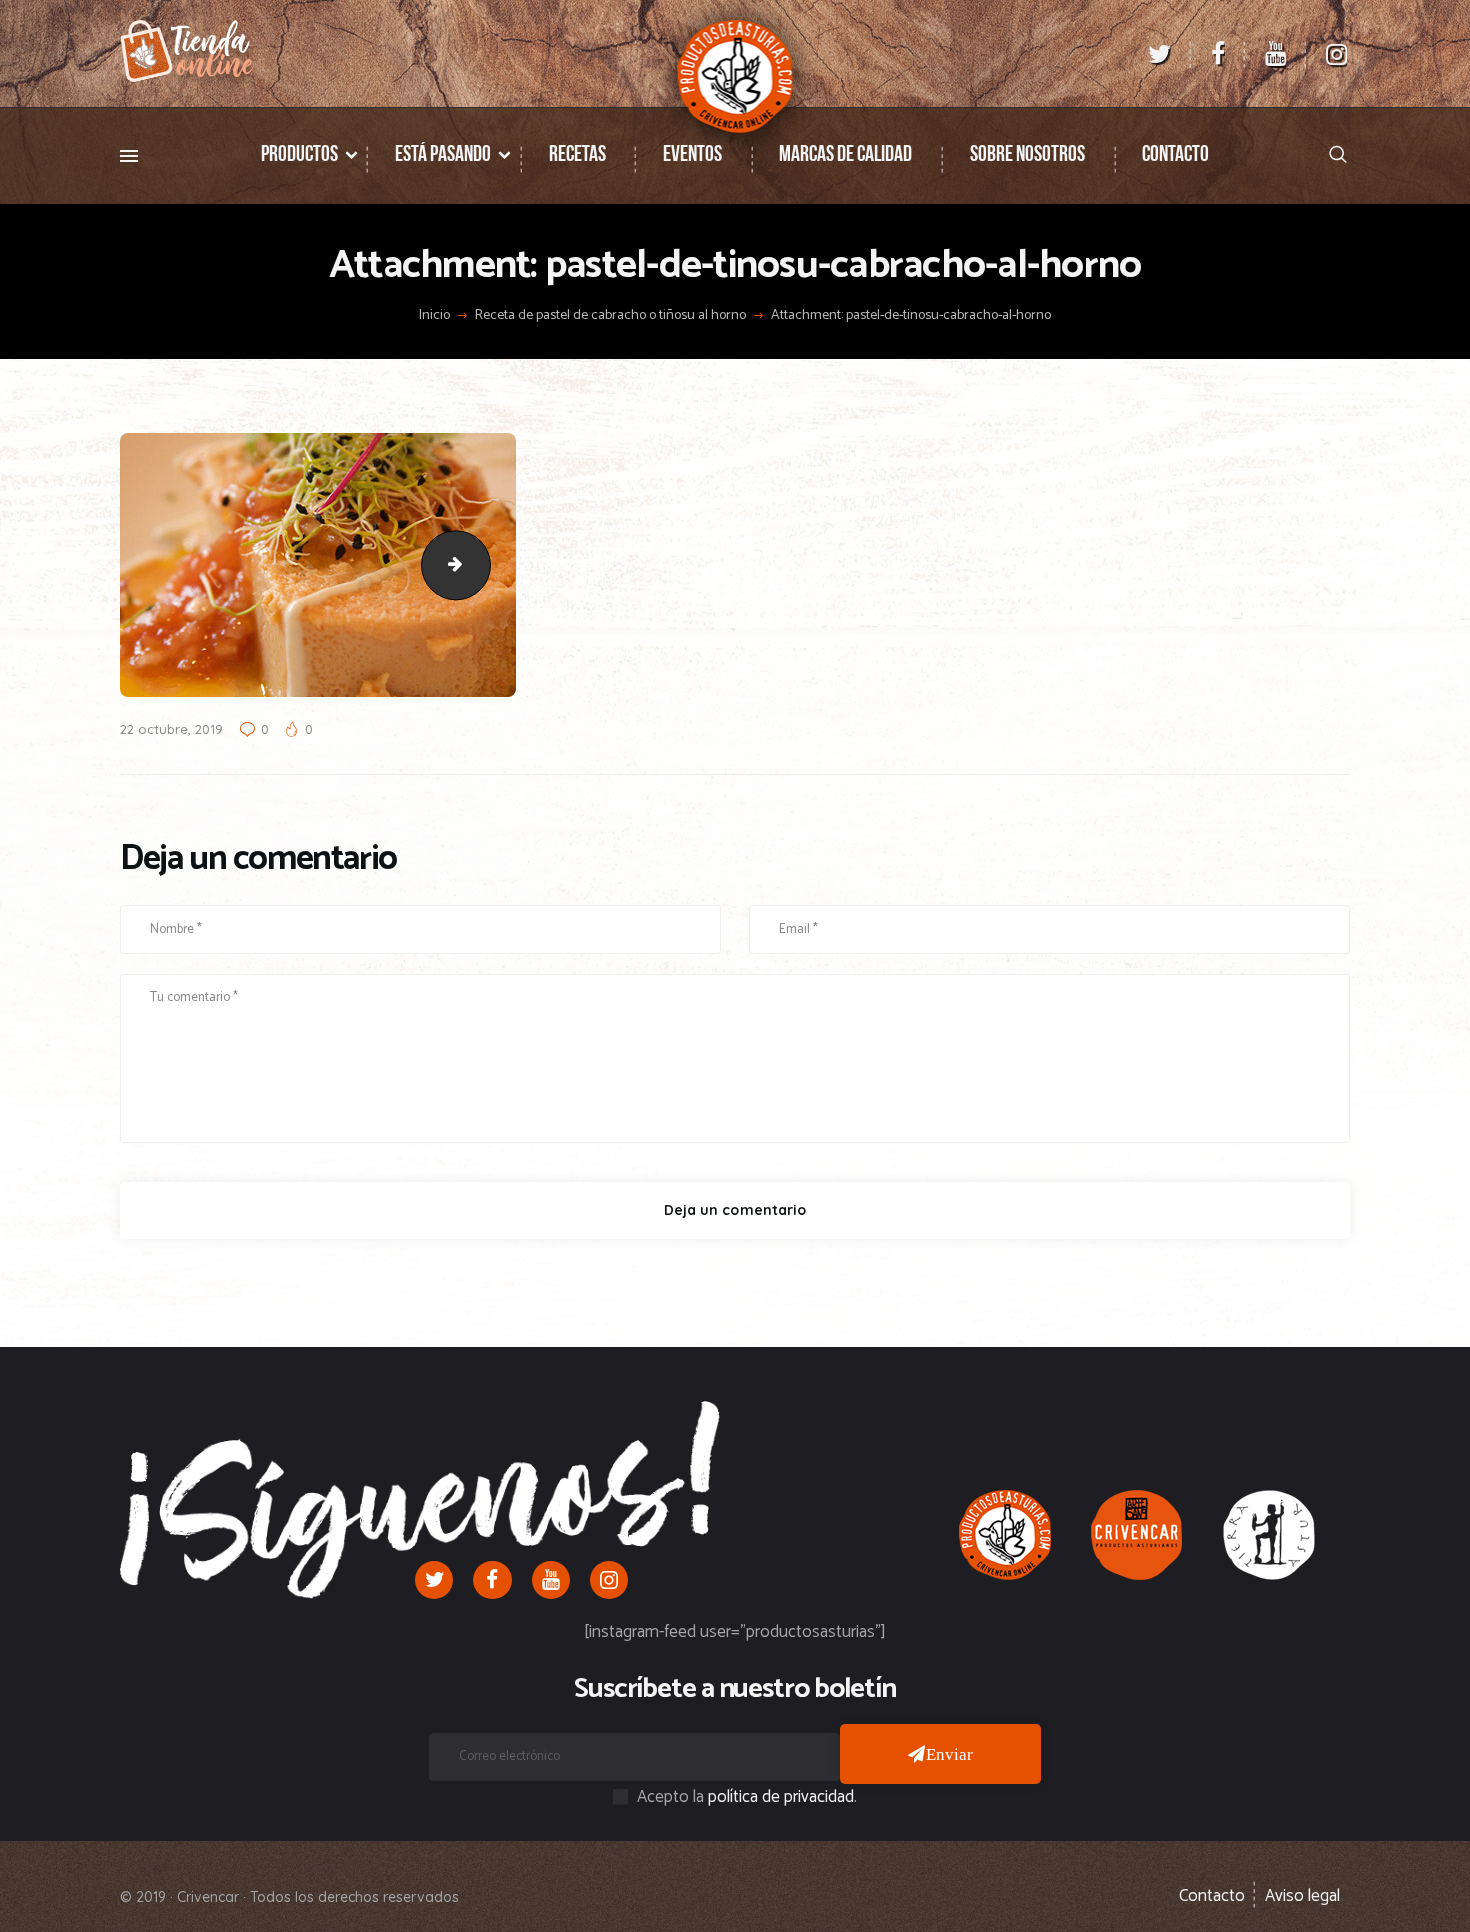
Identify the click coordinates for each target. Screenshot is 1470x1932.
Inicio (434, 316)
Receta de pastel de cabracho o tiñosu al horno (610, 316)
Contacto (1212, 1896)
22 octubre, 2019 (171, 729)
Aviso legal (1302, 1896)
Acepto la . (747, 1797)
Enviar (950, 1753)
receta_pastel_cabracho (482, 565)
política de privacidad (781, 1797)
